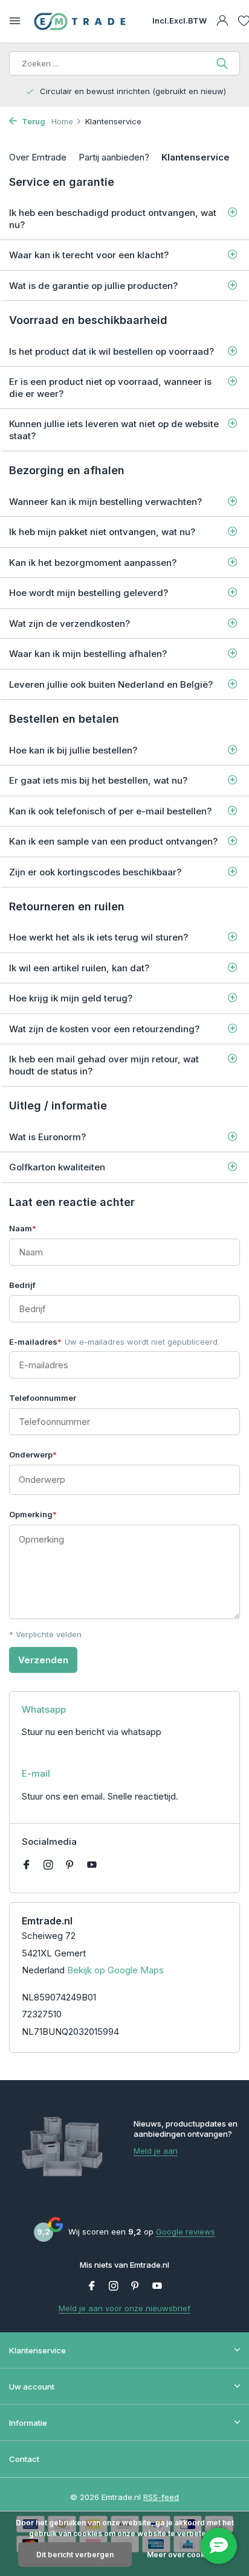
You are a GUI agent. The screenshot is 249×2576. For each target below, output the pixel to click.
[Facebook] (27, 1865)
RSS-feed (161, 2497)
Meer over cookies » (185, 2555)
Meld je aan (156, 2151)
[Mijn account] (222, 21)
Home (62, 121)
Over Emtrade (38, 157)
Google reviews (186, 2232)
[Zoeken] (223, 63)
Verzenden (43, 1660)
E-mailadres (114, 1342)
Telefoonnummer (43, 1398)
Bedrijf (22, 1285)
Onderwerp (33, 1455)
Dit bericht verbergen (75, 2555)
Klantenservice (196, 157)
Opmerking (33, 1514)
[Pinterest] (70, 1865)
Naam (23, 1228)
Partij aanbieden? (114, 157)
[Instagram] (48, 1865)
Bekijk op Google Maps (115, 1970)
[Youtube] (92, 1865)
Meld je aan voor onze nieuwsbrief (124, 2308)
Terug (33, 121)
